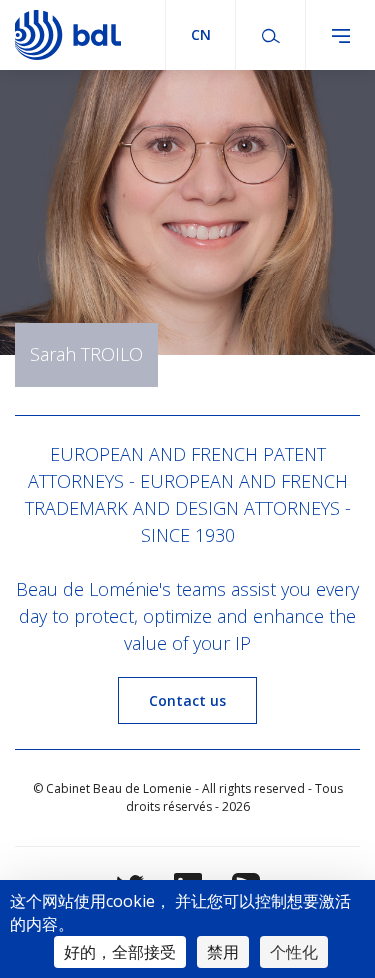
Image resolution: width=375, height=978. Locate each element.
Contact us (187, 700)
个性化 (294, 952)
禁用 (223, 952)
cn (201, 34)
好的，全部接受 (120, 952)
